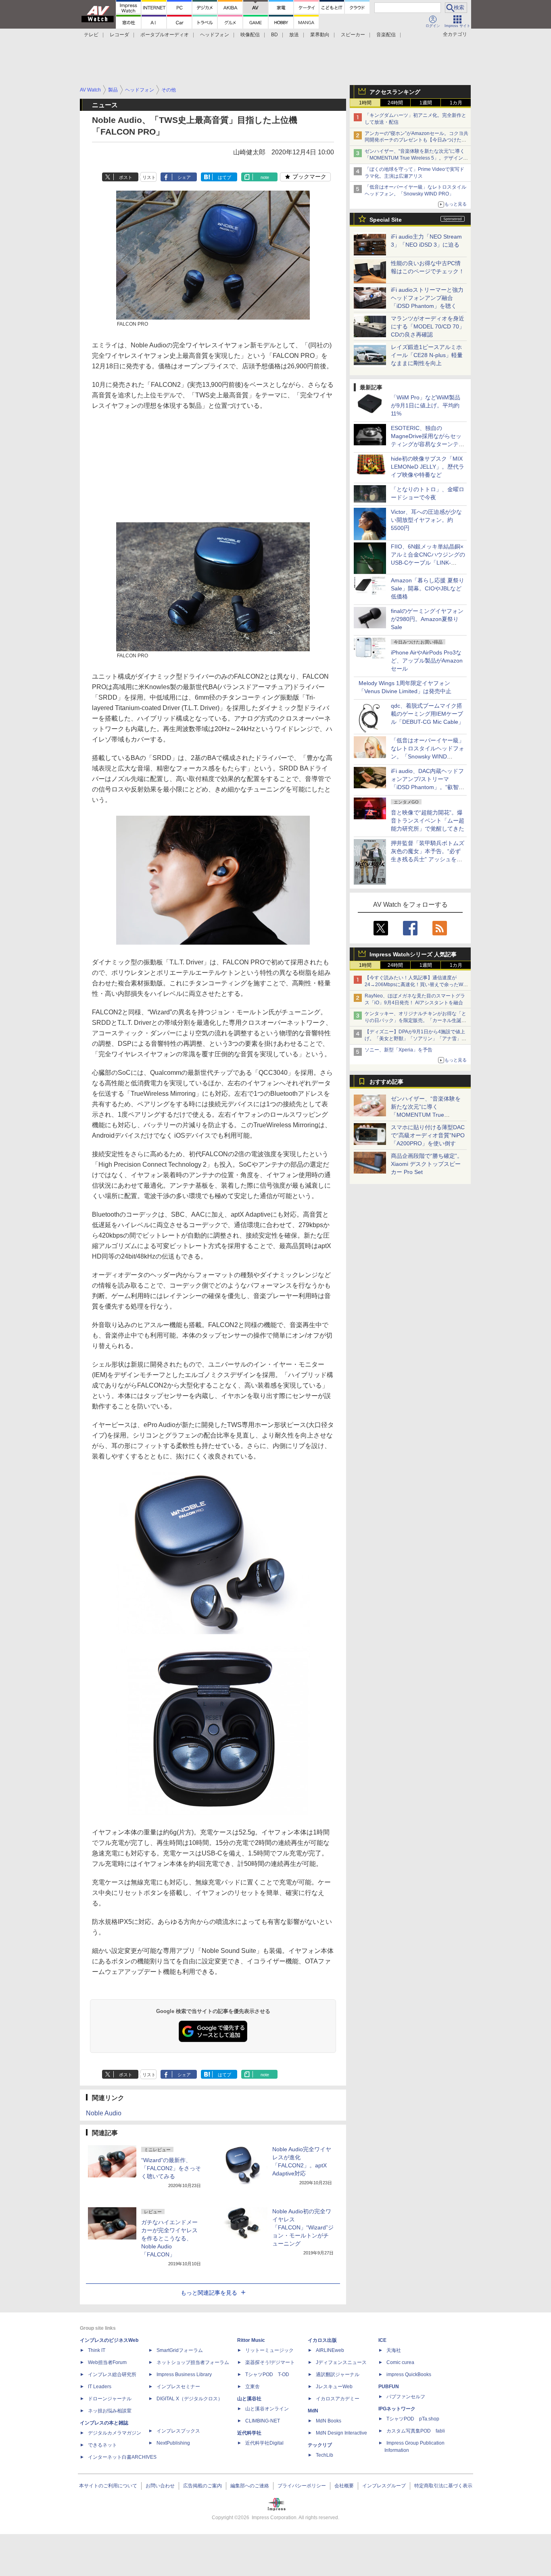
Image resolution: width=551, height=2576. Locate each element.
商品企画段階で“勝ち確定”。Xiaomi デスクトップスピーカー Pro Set (427, 1164)
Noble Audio (104, 2113)
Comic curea (400, 2362)
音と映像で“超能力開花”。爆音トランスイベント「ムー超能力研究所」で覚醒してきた (428, 821)
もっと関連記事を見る (209, 2293)
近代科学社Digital (264, 2443)
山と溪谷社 (249, 2399)
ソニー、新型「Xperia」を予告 (399, 1050)
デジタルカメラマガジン (115, 2433)
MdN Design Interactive (341, 2433)
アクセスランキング (395, 92)
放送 (294, 35)
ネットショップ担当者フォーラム (193, 2362)
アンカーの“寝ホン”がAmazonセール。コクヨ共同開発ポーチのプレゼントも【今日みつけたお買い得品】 (416, 140)
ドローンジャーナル (110, 2399)
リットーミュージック (269, 2350)
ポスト (126, 177)
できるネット (102, 2445)
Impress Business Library (184, 2374)
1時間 (365, 103)
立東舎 (253, 2387)
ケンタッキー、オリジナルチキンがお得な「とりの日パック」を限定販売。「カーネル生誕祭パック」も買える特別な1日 (415, 1020)
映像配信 (250, 35)
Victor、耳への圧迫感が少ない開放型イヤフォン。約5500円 (426, 520)
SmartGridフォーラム (180, 2350)
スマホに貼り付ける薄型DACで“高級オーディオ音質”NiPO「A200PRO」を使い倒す (428, 1135)
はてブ (224, 177)
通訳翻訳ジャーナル (338, 2374)
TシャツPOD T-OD (267, 2374)
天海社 (394, 2350)
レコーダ (119, 35)
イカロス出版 (322, 2340)
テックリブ (320, 2445)
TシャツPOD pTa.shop (413, 2419)
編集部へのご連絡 (250, 2486)
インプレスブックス (178, 2431)
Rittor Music (251, 2340)
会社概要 (344, 2486)
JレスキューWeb (334, 2387)
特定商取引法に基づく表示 (443, 2486)
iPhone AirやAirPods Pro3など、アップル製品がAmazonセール (427, 661)
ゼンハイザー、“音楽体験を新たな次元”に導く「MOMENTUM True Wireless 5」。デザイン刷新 (416, 158)
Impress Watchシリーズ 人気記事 (413, 954)
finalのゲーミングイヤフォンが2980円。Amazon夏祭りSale (427, 619)
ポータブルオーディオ (165, 35)
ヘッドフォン (215, 35)
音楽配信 (386, 35)
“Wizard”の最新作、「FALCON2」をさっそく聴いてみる (171, 2168)
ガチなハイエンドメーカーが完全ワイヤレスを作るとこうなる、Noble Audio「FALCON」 (169, 2238)
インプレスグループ (384, 2486)
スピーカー (353, 35)
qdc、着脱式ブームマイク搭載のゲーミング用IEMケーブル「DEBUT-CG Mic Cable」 (427, 714)
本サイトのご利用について (108, 2486)
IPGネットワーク (397, 2409)
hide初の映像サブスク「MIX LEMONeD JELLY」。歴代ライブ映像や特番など (428, 467)
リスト (149, 177)
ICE (382, 2340)
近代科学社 (249, 2433)
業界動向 (320, 35)
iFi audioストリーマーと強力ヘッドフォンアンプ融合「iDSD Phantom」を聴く (427, 298)
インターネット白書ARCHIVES (122, 2457)
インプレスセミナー (178, 2387)
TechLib (325, 2455)
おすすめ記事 (386, 1082)
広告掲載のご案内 (202, 2486)
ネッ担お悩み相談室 (110, 2411)
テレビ (91, 35)
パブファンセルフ (406, 2397)
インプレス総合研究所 (112, 2374)
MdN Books (329, 2421)
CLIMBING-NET (263, 2421)
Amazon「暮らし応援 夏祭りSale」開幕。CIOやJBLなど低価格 (428, 588)
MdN (313, 2411)
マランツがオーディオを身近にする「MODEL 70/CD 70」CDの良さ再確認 (428, 326)
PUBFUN (389, 2387)
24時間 (395, 103)
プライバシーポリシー (302, 2486)
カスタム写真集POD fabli (416, 2431)
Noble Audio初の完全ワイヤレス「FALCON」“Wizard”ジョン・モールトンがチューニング (303, 2227)
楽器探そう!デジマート (270, 2362)
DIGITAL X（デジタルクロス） (190, 2399)
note (265, 177)
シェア (184, 177)
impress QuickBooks (409, 2374)
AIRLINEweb (330, 2350)
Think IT (97, 2350)
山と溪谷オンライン (267, 2409)
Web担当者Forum (107, 2362)
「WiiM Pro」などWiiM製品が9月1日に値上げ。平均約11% (426, 405)
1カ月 (456, 103)
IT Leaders (100, 2387)
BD (274, 35)
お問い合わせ (160, 2486)
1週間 (426, 103)
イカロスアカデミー (338, 2399)
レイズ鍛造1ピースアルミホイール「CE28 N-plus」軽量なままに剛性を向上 (427, 355)
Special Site (386, 220)
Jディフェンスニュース (341, 2362)
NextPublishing (173, 2443)
